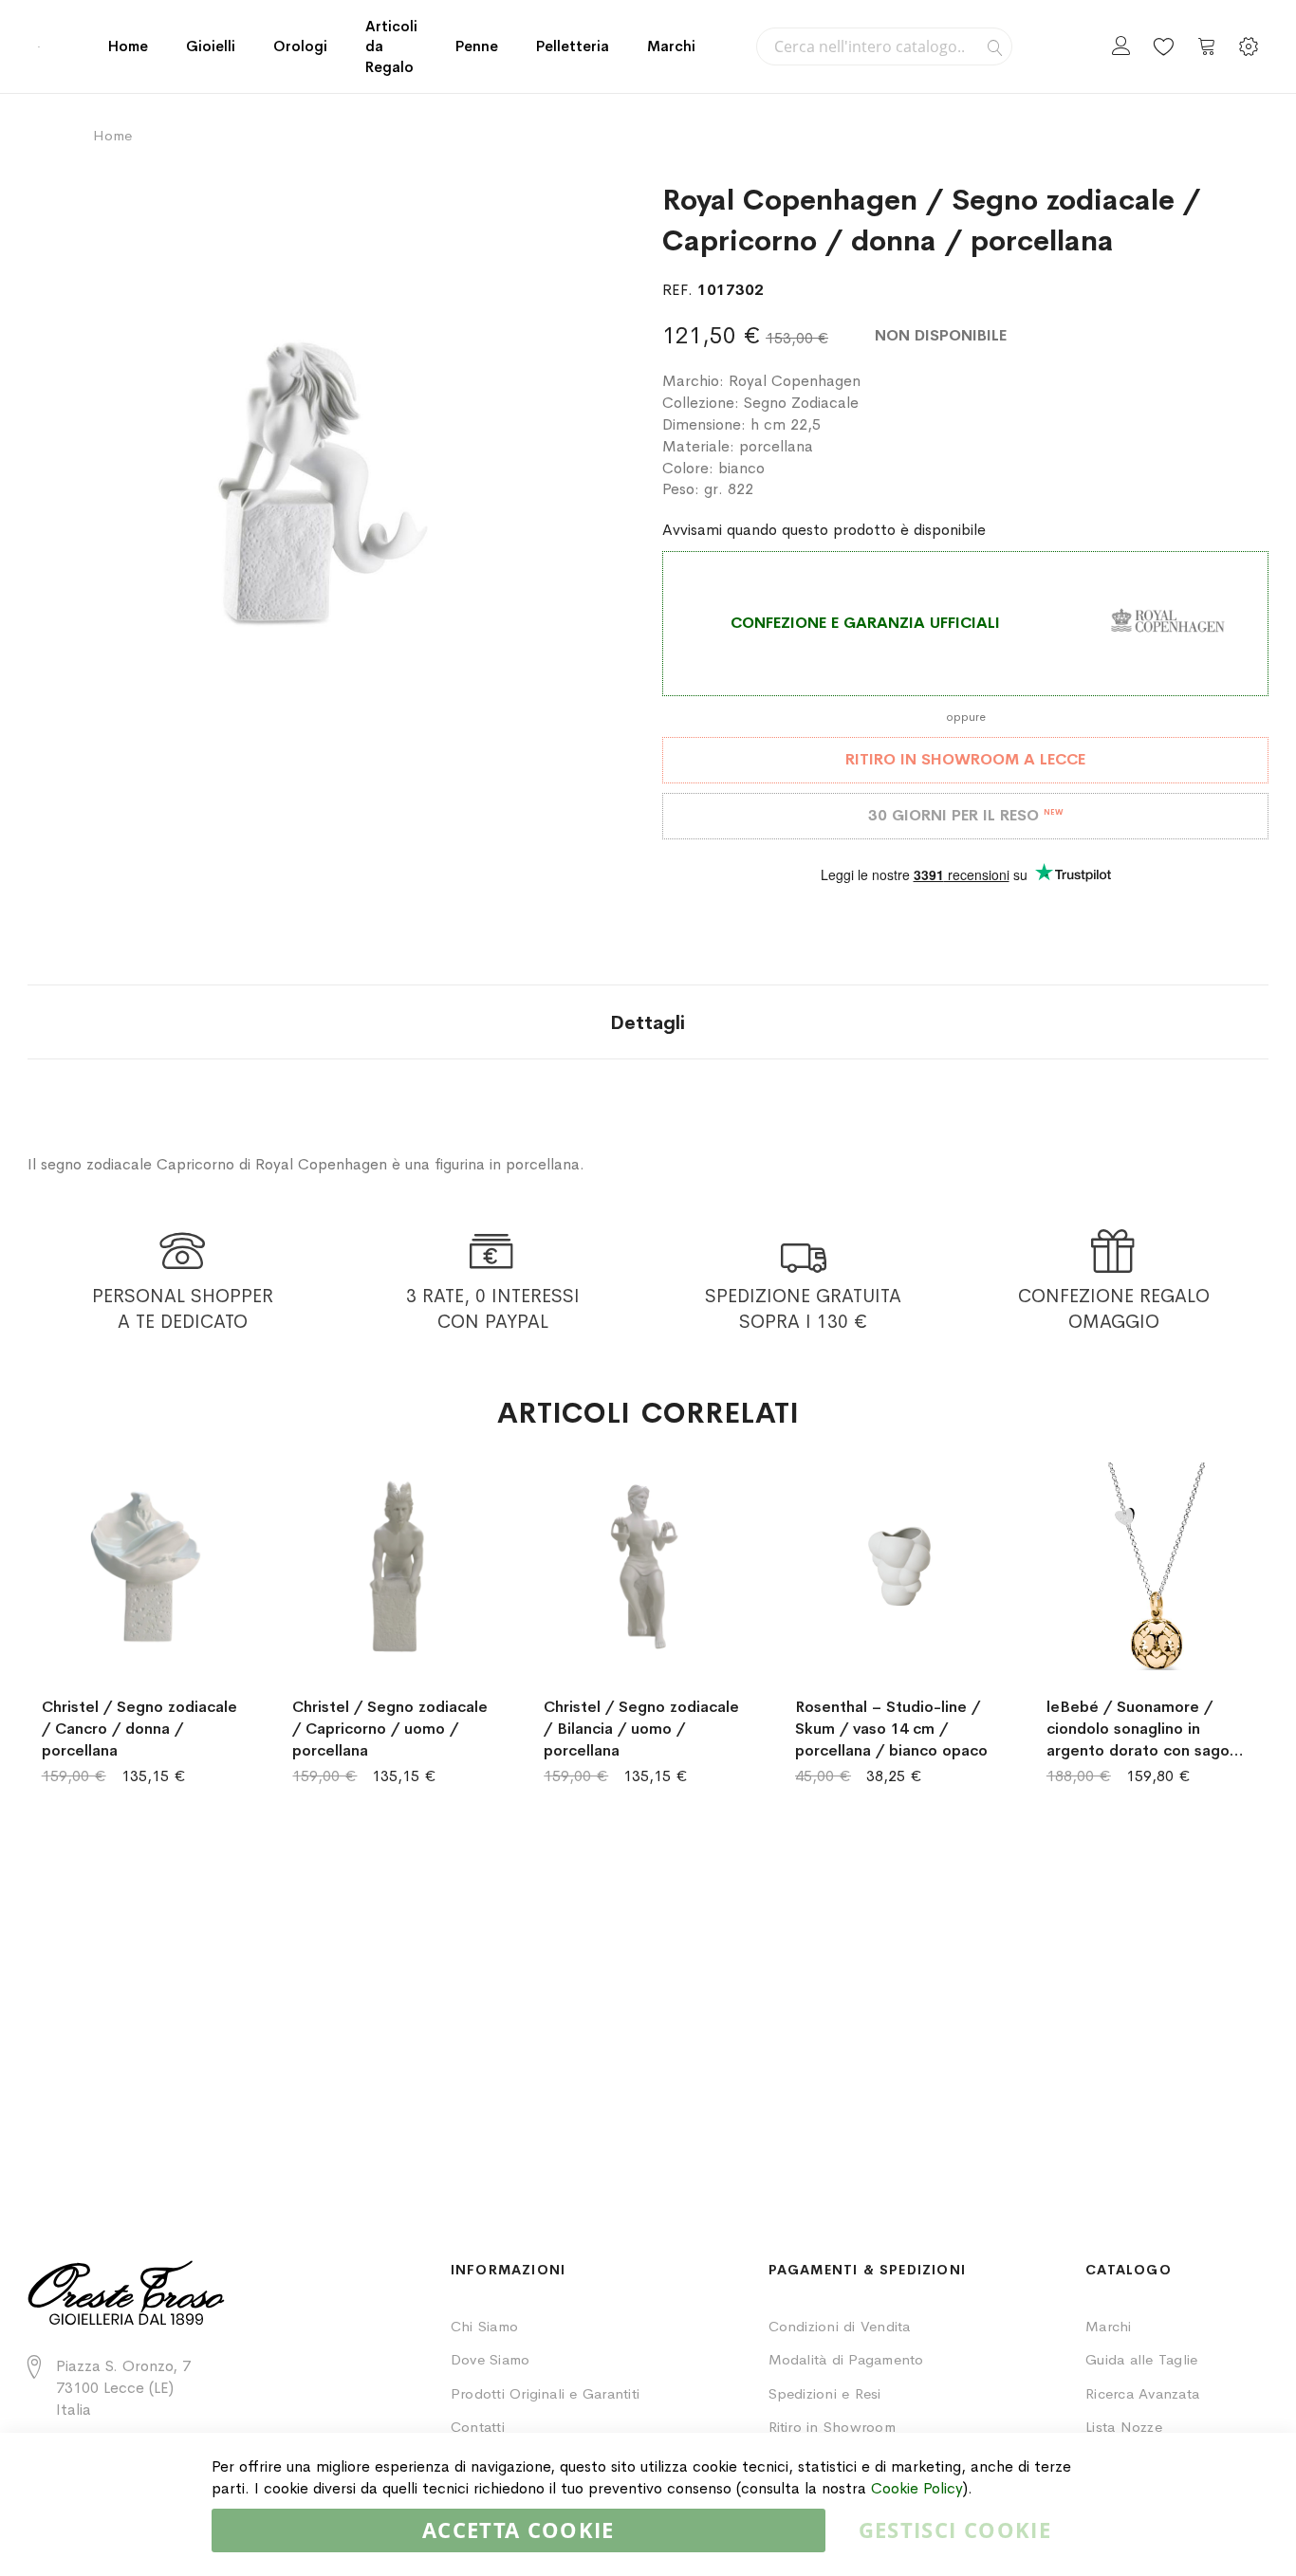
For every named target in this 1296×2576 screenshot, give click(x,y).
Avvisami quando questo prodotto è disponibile (824, 530)
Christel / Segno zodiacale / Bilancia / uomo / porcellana (641, 1729)
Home (128, 46)
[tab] (648, 1022)
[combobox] (884, 46)
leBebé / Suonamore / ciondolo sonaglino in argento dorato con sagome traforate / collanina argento (1149, 1729)
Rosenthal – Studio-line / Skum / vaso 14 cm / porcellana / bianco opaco (891, 1729)
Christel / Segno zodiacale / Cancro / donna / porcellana (139, 1729)
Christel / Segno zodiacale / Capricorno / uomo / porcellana (390, 1729)
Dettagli (648, 1023)
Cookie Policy (917, 2488)
